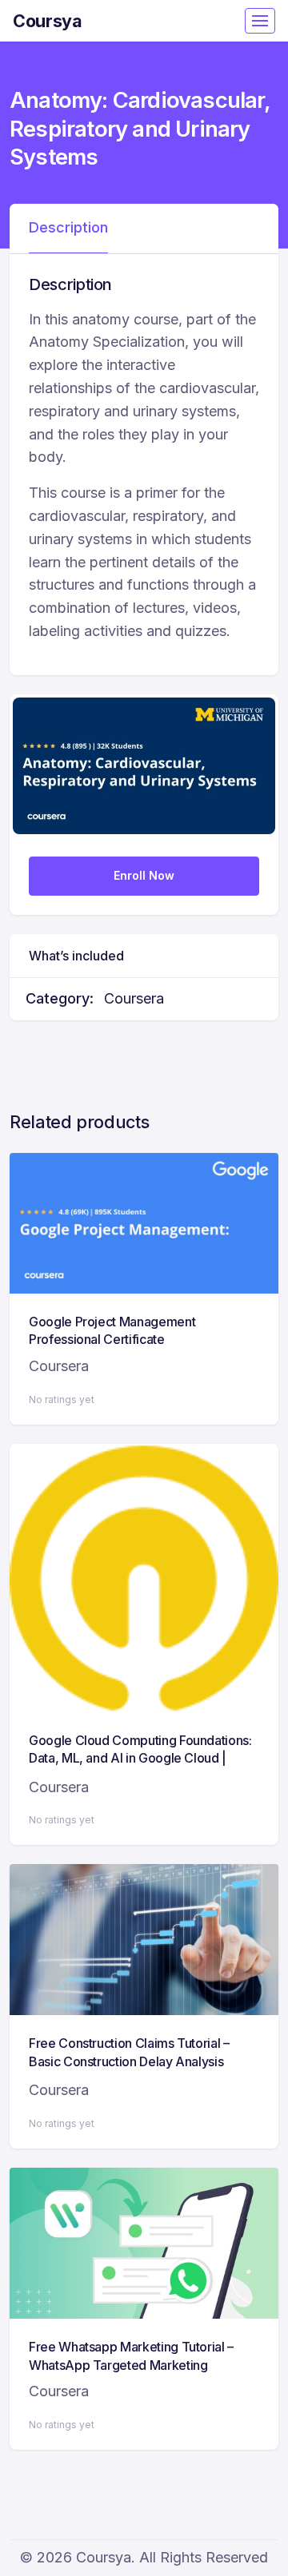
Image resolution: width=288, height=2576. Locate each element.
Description (68, 227)
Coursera (134, 998)
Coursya (48, 21)
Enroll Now (144, 875)
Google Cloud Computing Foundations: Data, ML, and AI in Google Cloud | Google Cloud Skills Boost (140, 1758)
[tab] (68, 229)
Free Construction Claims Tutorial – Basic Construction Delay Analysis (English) (129, 2061)
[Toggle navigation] (260, 21)
